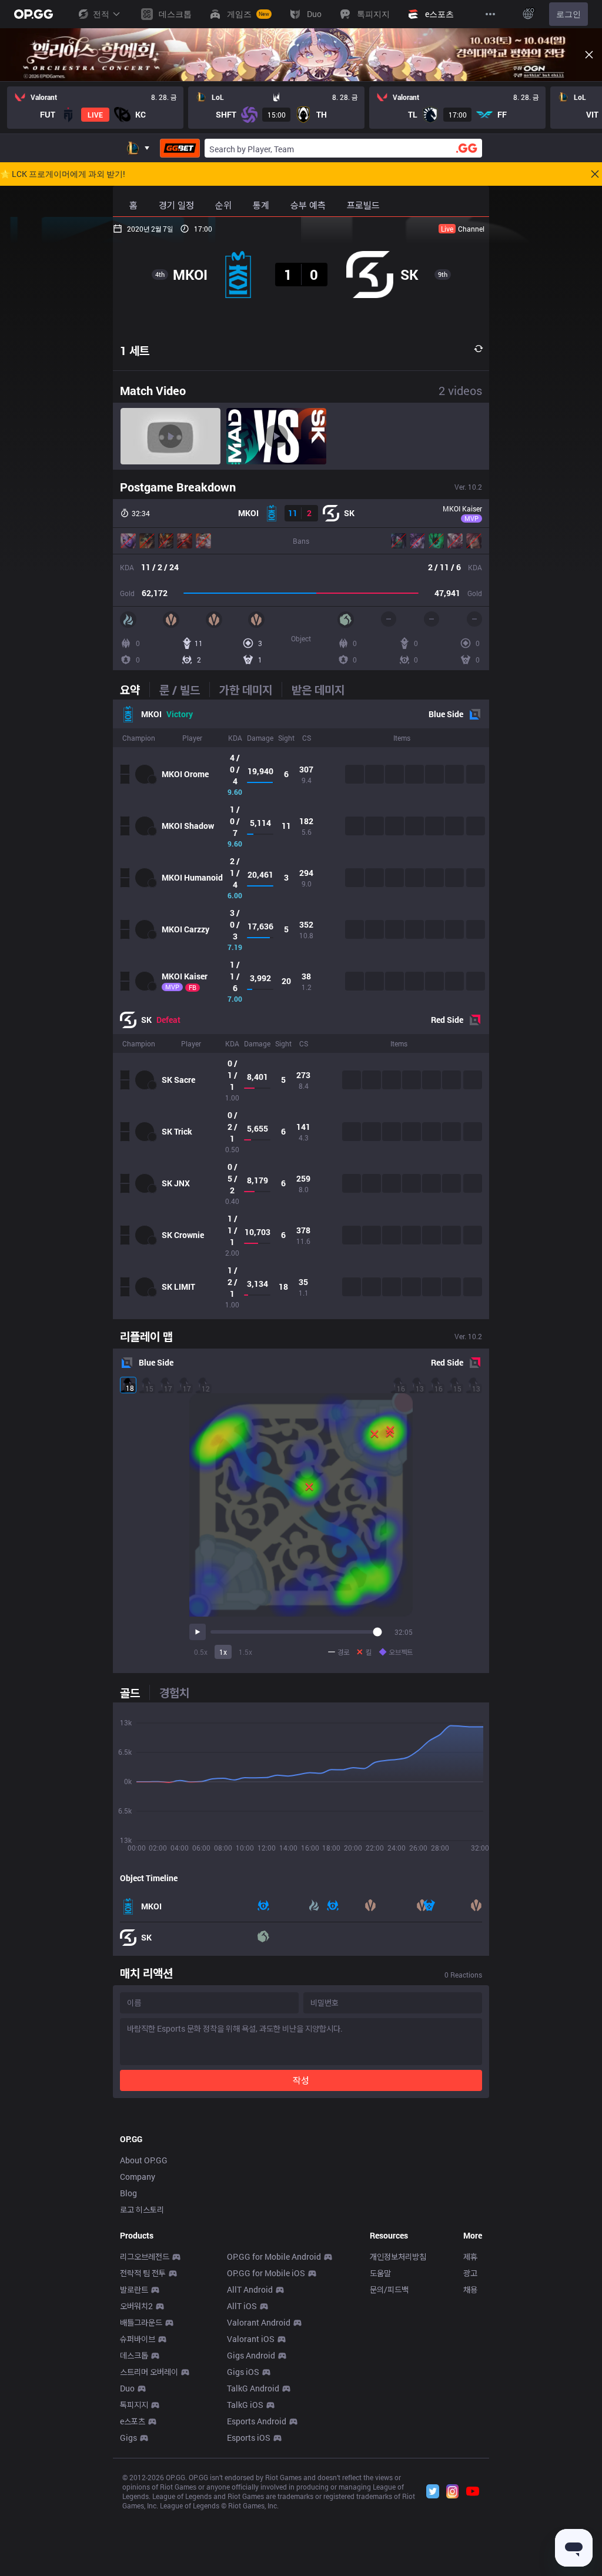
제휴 (470, 2256)
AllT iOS (242, 2306)
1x (223, 1652)
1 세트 (135, 350)
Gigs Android (251, 2355)
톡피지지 (134, 2405)
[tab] (135, 690)
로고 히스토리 (142, 2209)
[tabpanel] (301, 1009)
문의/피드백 (389, 2289)
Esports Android (257, 2421)
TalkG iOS (245, 2405)
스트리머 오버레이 (149, 2372)
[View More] (490, 14)
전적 (101, 14)
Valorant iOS (251, 2339)
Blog (128, 2193)
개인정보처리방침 (398, 2256)
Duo (127, 2388)
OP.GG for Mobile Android (274, 2256)
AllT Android (250, 2289)
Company (138, 2177)
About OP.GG (144, 2160)
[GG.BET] (180, 148)
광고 (470, 2273)
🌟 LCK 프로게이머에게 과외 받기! (63, 174)
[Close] (589, 55)
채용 (470, 2289)
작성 (301, 2080)
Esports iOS (249, 2438)
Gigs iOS (243, 2372)
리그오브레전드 (145, 2256)
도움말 (380, 2273)
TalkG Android (253, 2388)
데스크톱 (134, 2355)
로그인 (568, 14)
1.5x (245, 1652)
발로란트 (134, 2289)
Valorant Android (259, 2322)
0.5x (201, 1652)
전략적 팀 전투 (143, 2273)
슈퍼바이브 (138, 2339)
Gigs (128, 2438)
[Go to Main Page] (34, 14)
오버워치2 (136, 2306)
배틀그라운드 (141, 2322)
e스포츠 (133, 2421)
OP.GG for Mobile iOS (266, 2273)
